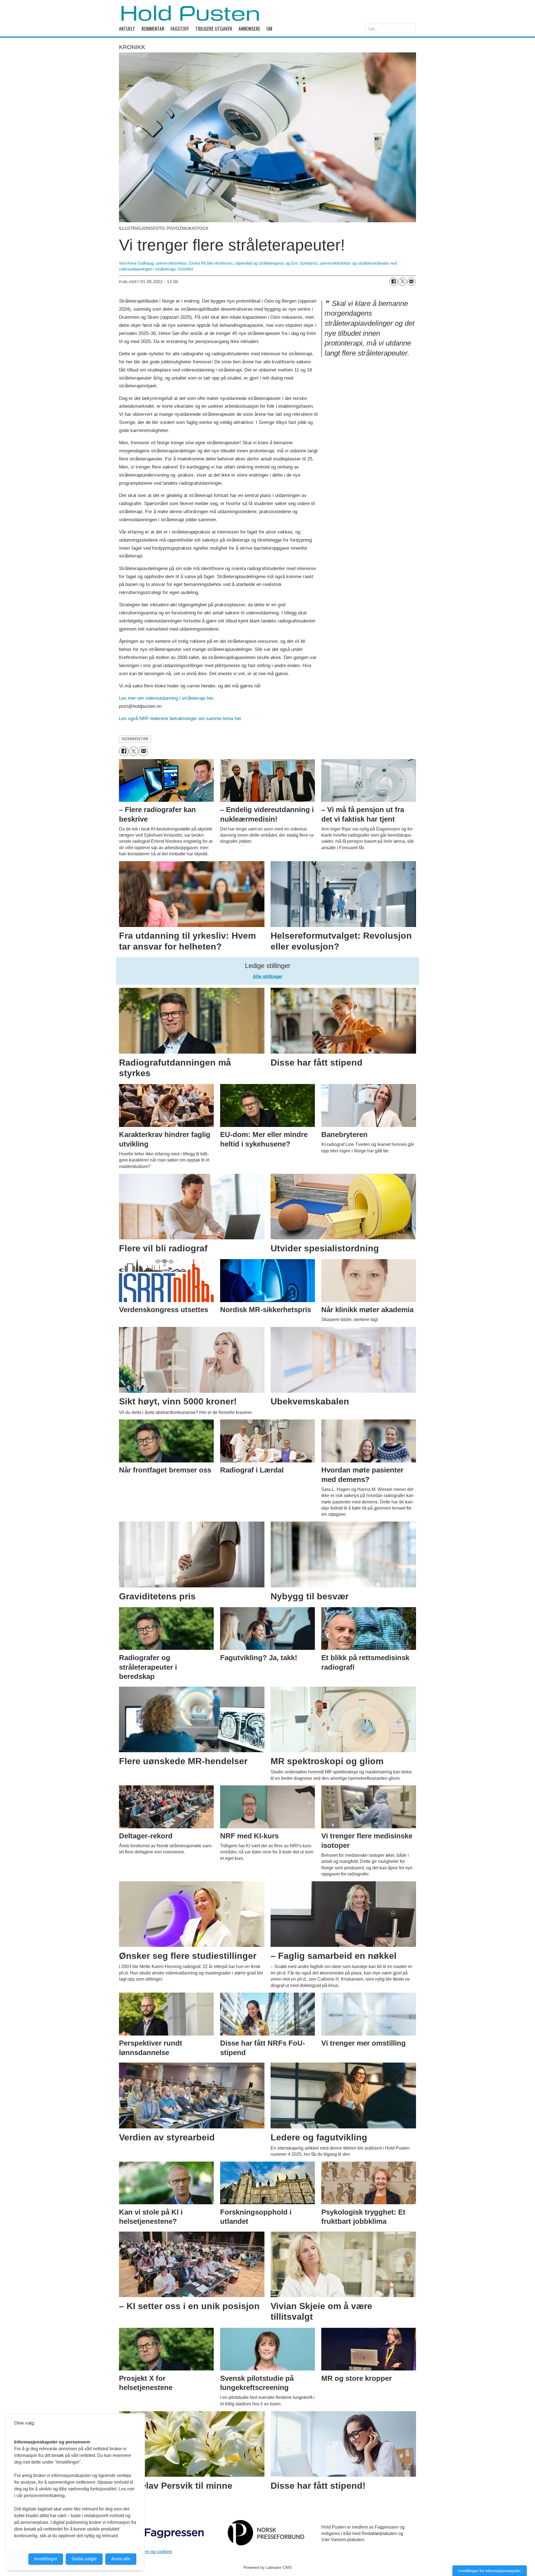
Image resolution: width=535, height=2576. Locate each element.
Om (269, 28)
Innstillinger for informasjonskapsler (490, 2571)
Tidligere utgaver (214, 28)
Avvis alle (121, 2559)
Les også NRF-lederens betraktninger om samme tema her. (181, 719)
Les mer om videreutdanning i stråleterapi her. (167, 698)
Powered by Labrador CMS (267, 2567)
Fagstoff (180, 28)
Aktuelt (127, 28)
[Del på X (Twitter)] (402, 282)
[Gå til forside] (190, 13)
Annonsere (249, 28)
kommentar (135, 739)
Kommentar (153, 28)
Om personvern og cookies (145, 2552)
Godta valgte (84, 2559)
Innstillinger (46, 2559)
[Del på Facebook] (393, 282)
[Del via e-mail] (411, 282)
